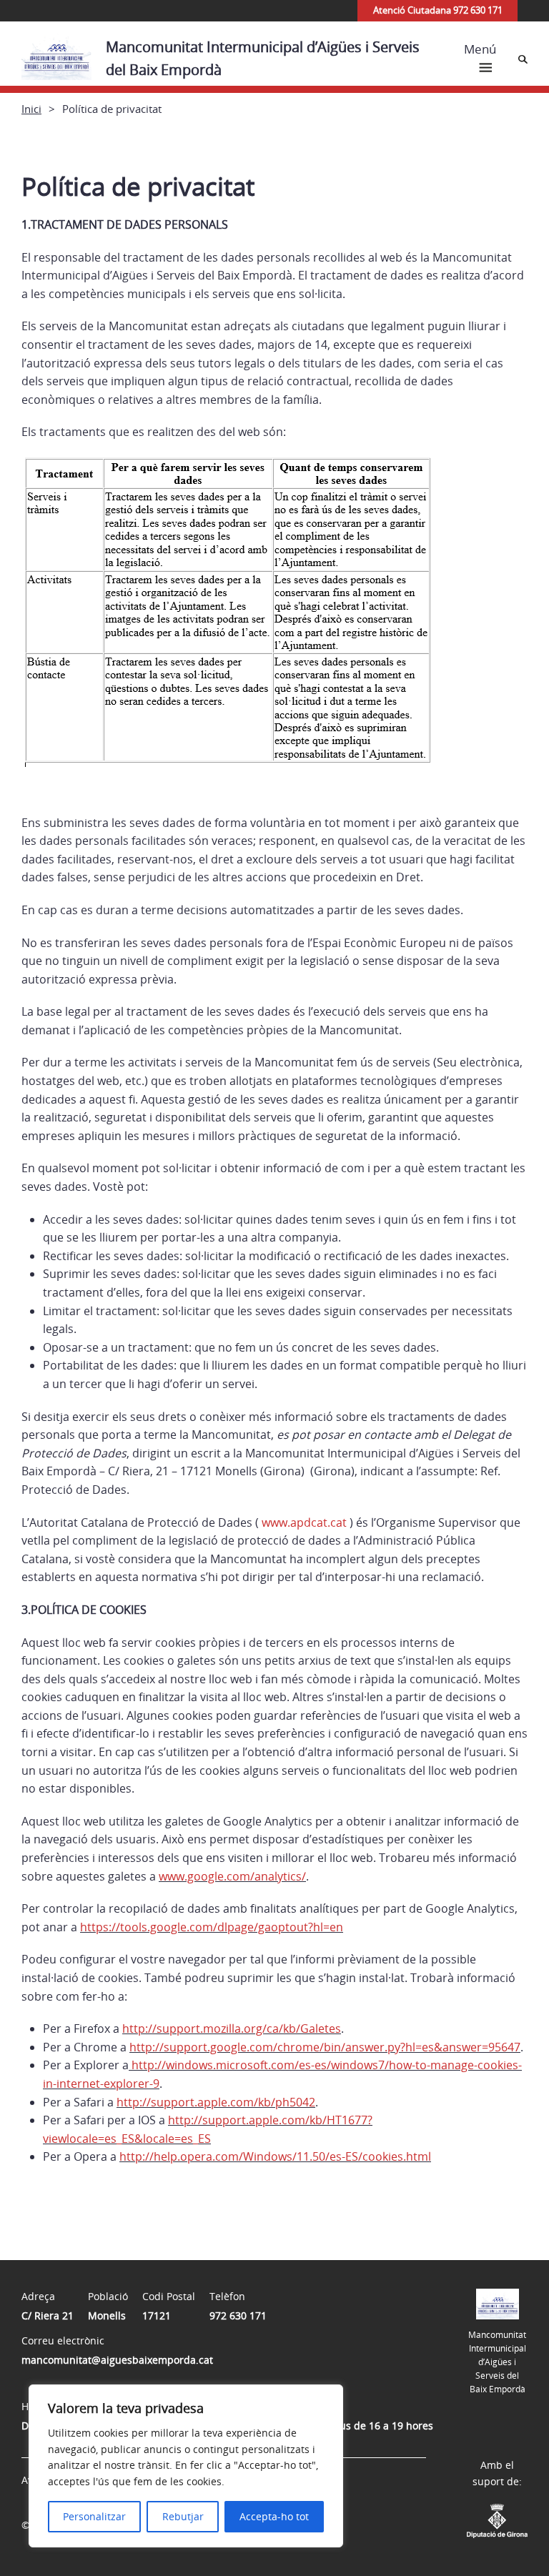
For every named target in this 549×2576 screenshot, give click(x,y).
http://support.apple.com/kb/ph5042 (216, 2102)
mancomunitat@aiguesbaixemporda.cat (117, 2360)
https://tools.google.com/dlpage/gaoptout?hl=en (212, 1927)
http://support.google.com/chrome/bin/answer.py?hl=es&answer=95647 (325, 2047)
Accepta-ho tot (274, 2516)
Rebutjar (183, 2516)
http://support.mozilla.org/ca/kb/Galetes (232, 2028)
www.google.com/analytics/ (232, 1876)
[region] (186, 2466)
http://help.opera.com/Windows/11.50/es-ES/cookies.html (275, 2156)
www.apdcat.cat (306, 1522)
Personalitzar (94, 2516)
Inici (31, 109)
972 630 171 (238, 2315)
